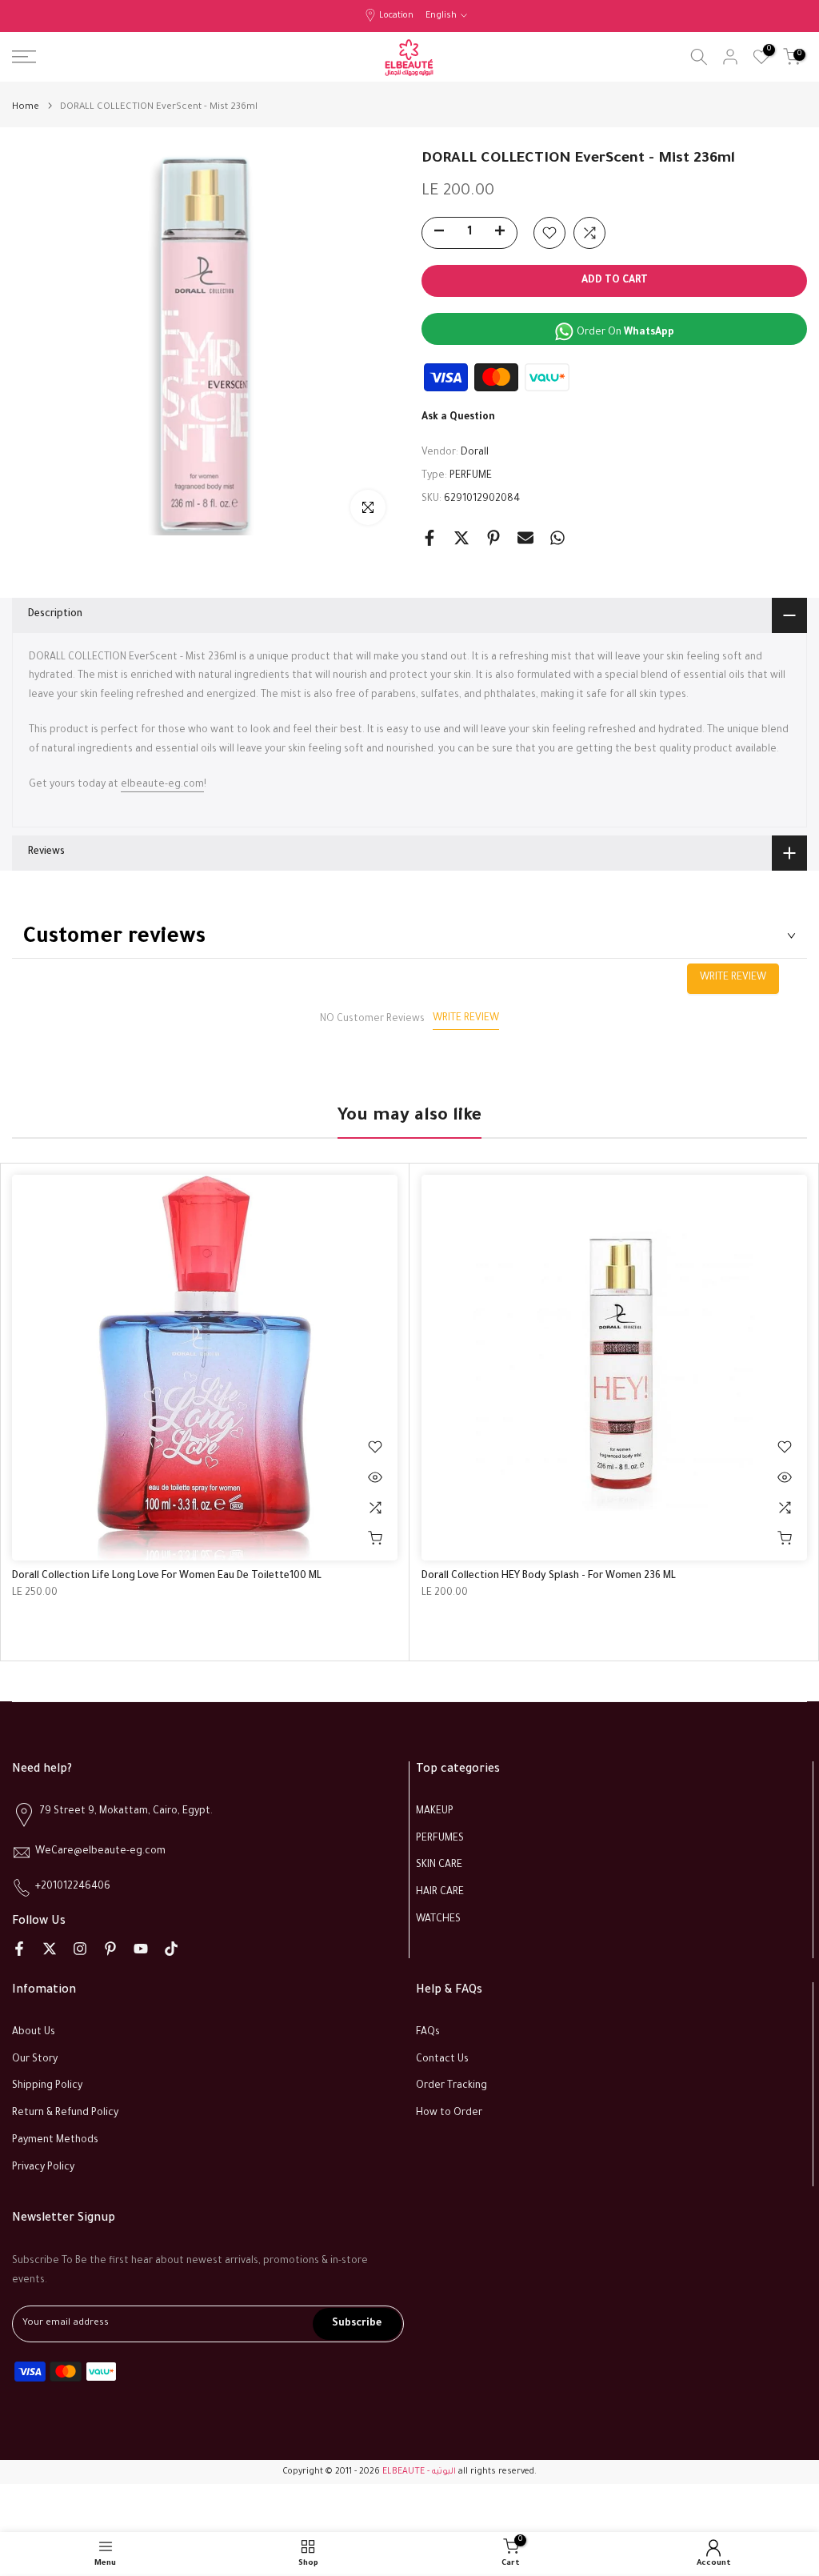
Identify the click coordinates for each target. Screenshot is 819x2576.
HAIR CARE (440, 1893)
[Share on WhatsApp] (557, 538)
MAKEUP (435, 1812)
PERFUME (471, 476)
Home (26, 108)
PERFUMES (440, 1839)
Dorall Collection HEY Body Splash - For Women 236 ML (549, 1576)
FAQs (428, 2033)
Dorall (475, 453)
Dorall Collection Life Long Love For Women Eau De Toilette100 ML (167, 1576)
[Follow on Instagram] (80, 1949)
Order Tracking (451, 2086)
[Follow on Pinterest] (110, 1949)
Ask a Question (458, 418)
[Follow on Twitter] (50, 1949)
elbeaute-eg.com (162, 785)
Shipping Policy (47, 2086)
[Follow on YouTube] (141, 1949)
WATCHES (438, 1920)
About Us (34, 2033)
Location (396, 16)
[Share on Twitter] (461, 538)
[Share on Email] (525, 538)
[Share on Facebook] (429, 538)
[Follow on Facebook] (19, 1949)
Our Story (35, 2060)
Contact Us (442, 2060)
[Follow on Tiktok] (171, 1949)
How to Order (449, 2113)
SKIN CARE (439, 1865)
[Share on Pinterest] (493, 538)
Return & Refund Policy (65, 2113)
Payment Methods (55, 2141)
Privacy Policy (43, 2168)
